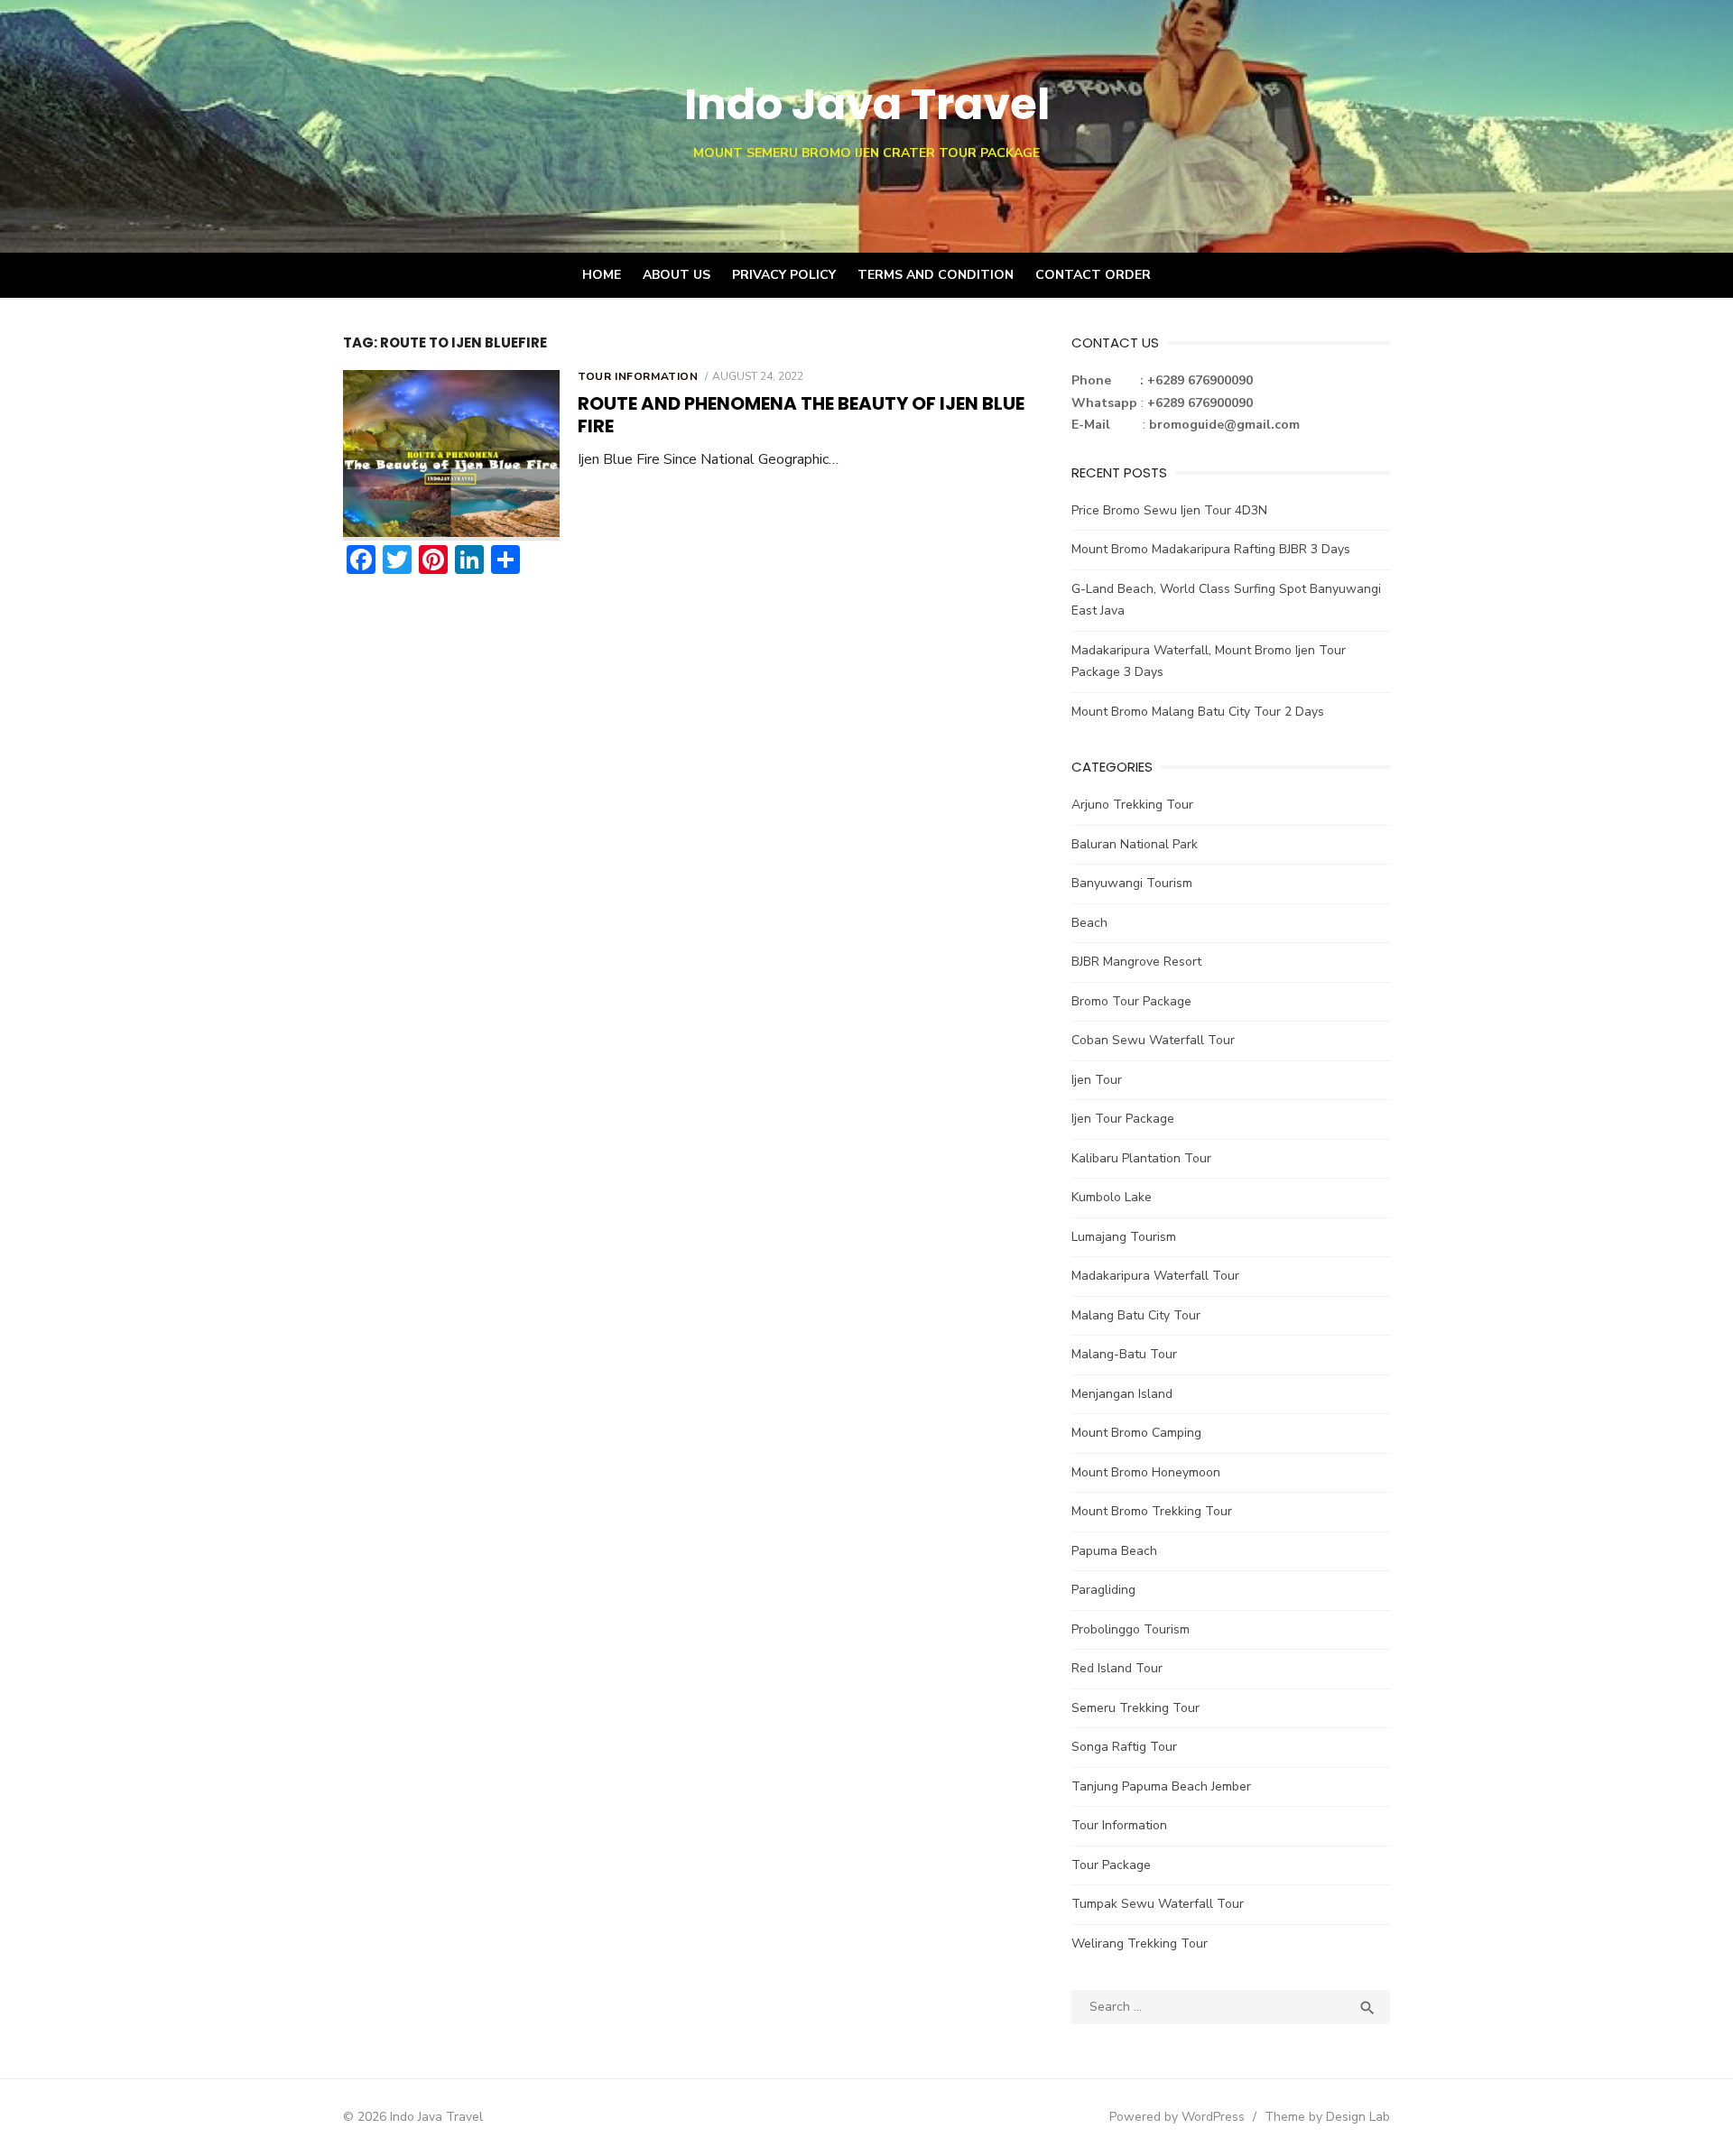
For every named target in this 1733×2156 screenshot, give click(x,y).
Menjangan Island (1122, 1394)
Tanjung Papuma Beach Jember (1161, 1786)
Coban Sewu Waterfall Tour (1153, 1040)
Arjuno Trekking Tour (1132, 805)
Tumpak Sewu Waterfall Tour (1158, 1904)
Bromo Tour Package (1131, 1001)
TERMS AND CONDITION (936, 275)
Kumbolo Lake (1112, 1197)
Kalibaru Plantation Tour (1141, 1158)
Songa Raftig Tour (1124, 1747)
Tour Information (638, 376)
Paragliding (1103, 1590)
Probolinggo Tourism (1131, 1629)
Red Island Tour (1117, 1668)
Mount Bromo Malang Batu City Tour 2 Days (1198, 712)
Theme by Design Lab (1327, 2117)
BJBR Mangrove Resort (1136, 962)
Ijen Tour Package (1123, 1119)
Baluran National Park (1135, 844)
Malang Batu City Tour (1136, 1315)
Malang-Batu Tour (1124, 1354)
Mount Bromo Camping (1136, 1433)
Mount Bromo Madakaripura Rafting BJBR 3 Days (1211, 549)
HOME (602, 275)
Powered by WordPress (1177, 2117)
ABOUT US (677, 275)
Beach (1089, 923)
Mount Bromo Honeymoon (1146, 1472)
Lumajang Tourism (1124, 1237)
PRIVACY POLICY (784, 275)
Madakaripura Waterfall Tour (1155, 1276)
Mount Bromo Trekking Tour (1152, 1511)
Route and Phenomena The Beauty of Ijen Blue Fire (801, 415)
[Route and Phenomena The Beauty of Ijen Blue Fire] (451, 455)
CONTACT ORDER (1093, 275)
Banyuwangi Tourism (1132, 883)
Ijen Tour (1097, 1080)
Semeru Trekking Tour (1135, 1708)
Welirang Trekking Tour (1140, 1943)
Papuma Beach (1114, 1551)
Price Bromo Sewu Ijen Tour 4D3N (1169, 510)
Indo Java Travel (867, 104)
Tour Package (1111, 1865)
